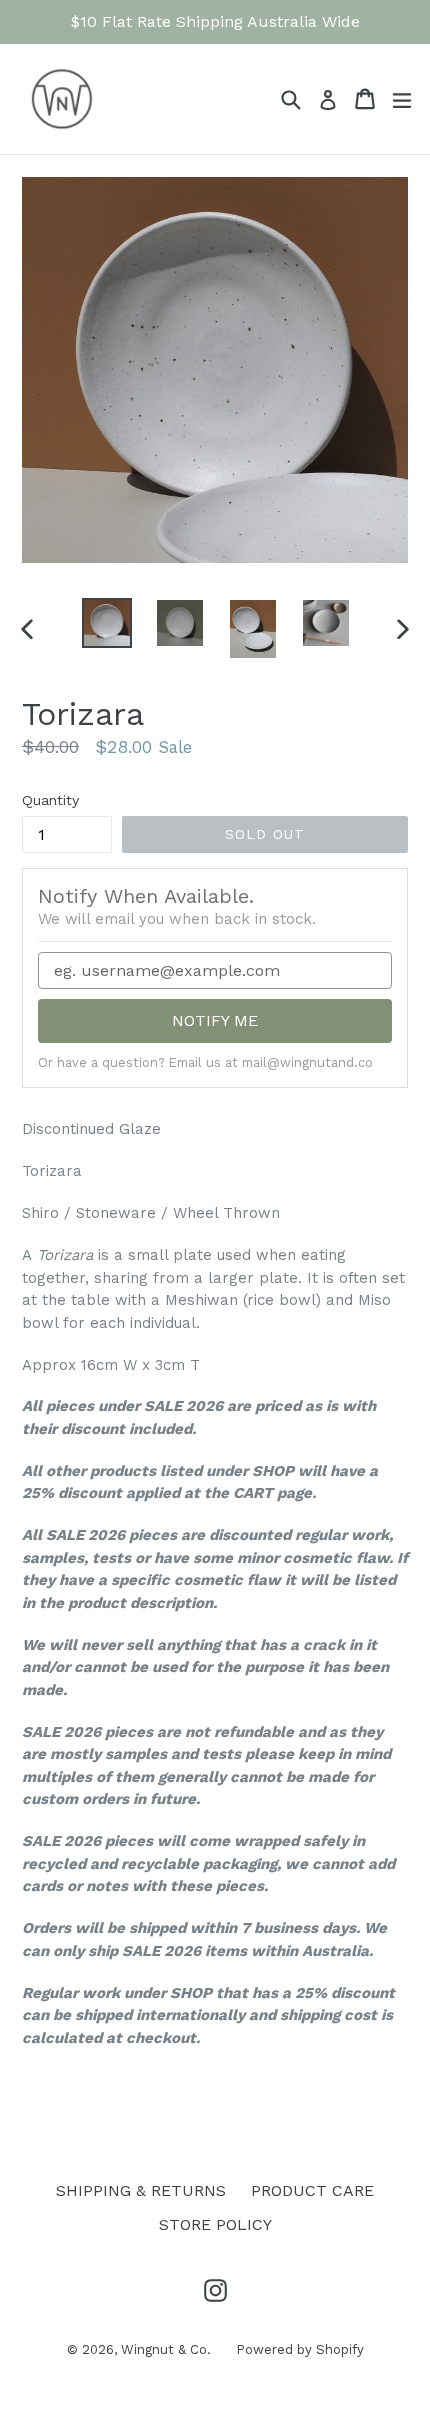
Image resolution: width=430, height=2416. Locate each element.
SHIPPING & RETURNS (141, 2190)
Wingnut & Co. (166, 2349)
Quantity (50, 800)
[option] (106, 623)
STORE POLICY (215, 2224)
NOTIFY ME (215, 1020)
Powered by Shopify (300, 2349)
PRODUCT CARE (312, 2190)
